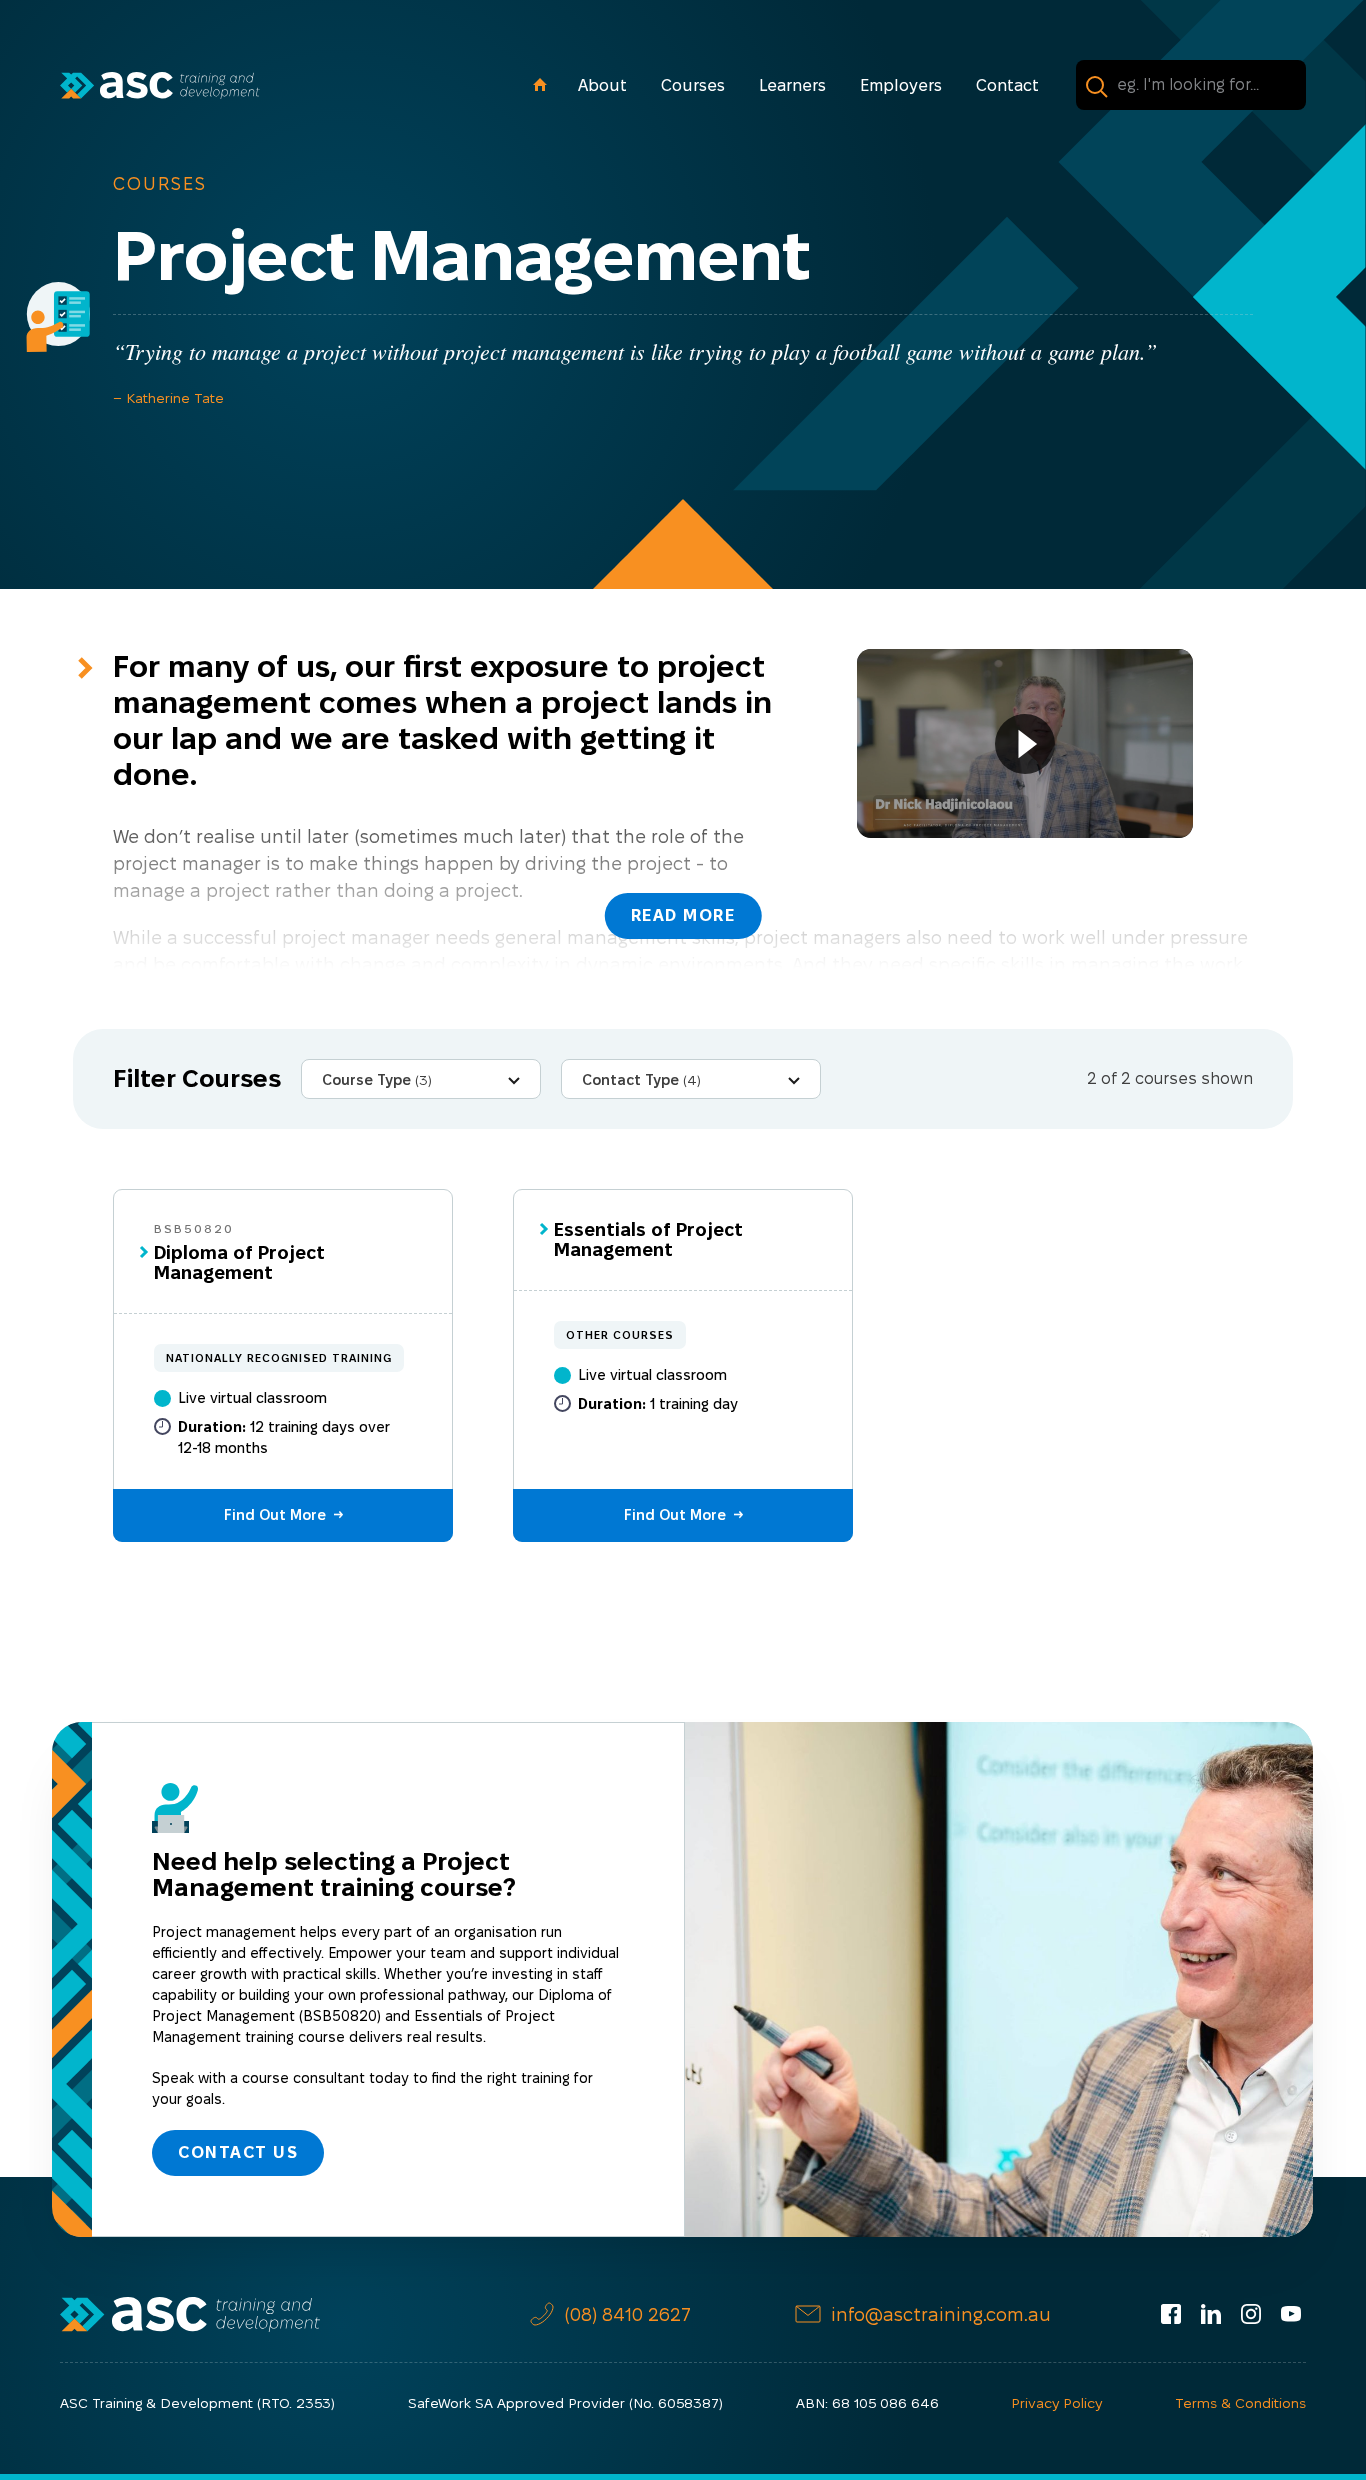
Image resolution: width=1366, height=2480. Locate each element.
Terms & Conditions (1240, 2403)
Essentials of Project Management (648, 1239)
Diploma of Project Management (239, 1262)
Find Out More (275, 1515)
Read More (683, 915)
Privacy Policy (1056, 2403)
